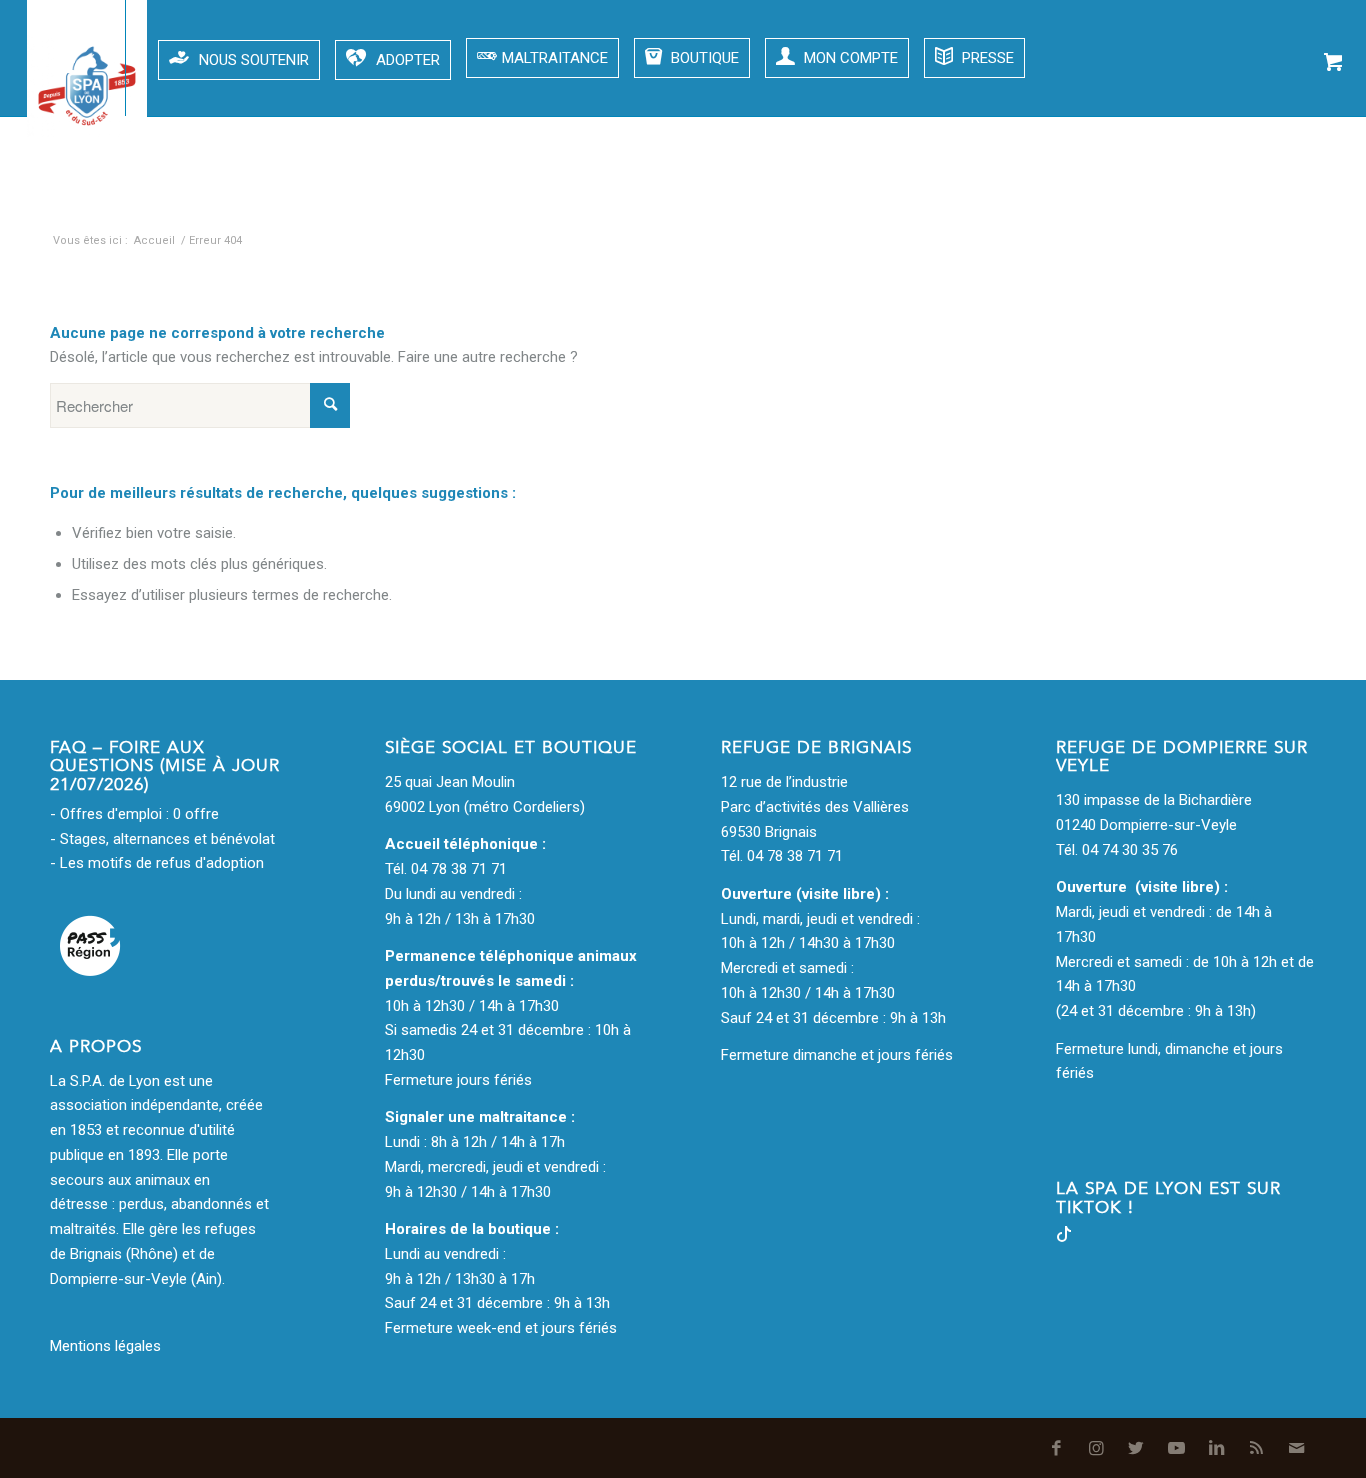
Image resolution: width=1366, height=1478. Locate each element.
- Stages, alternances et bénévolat (162, 839)
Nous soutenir (254, 60)
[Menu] (51, 58)
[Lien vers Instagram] (1089, 200)
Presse (986, 58)
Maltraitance (555, 58)
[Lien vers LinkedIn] (1209, 200)
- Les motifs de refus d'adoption (157, 863)
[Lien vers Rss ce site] (1249, 200)
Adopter (408, 60)
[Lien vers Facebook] (1049, 200)
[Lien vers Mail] (1289, 200)
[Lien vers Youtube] (1169, 200)
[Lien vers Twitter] (1129, 200)
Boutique (703, 58)
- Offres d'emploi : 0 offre (134, 814)
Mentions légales (105, 1346)
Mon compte (849, 58)
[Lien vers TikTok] (1064, 1237)
